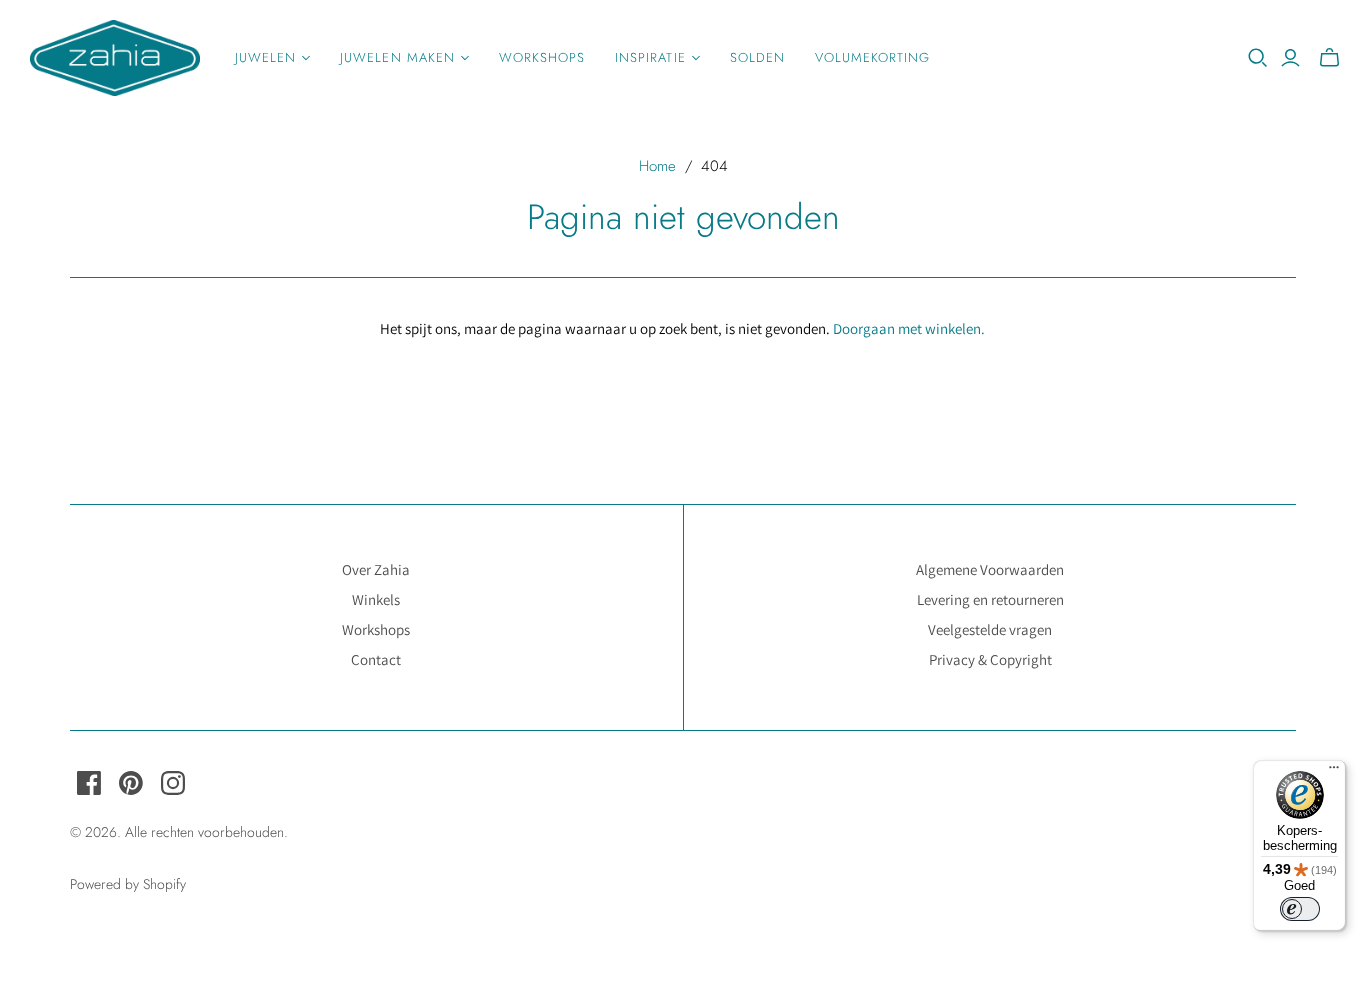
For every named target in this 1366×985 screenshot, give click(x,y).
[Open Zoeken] (1258, 58)
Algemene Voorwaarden (990, 569)
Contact (376, 659)
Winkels (376, 599)
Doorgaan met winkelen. (909, 328)
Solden (757, 57)
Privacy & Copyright (990, 659)
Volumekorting (873, 57)
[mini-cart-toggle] (1329, 58)
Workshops (542, 57)
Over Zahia (376, 569)
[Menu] (1334, 772)
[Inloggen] (1290, 58)
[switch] (1300, 909)
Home (657, 166)
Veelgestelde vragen (990, 629)
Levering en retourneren (990, 599)
